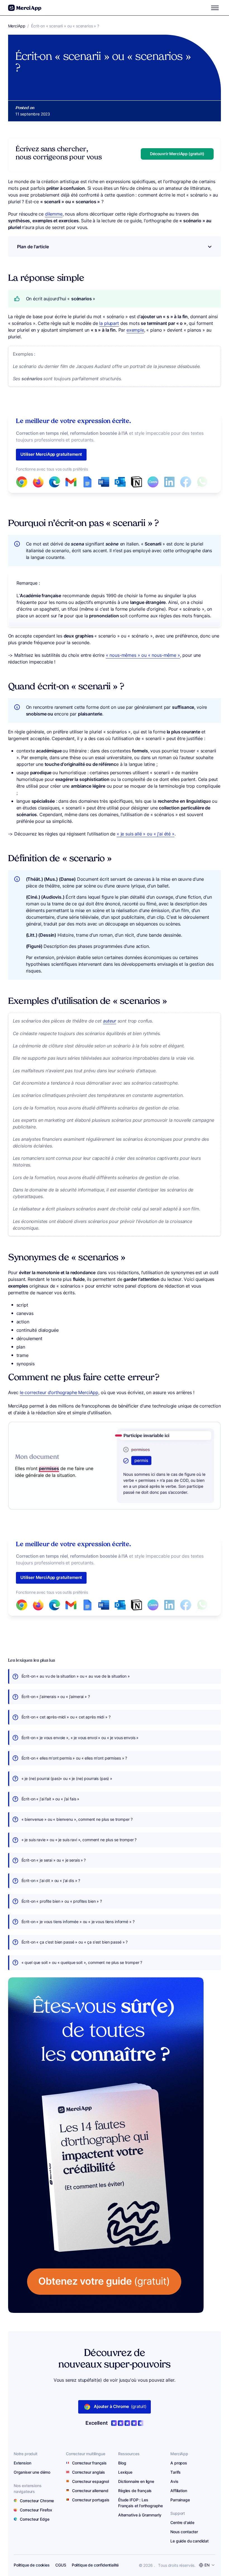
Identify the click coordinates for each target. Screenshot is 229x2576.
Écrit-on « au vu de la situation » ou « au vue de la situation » (76, 1676)
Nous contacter (184, 2532)
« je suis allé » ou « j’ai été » (146, 834)
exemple (135, 330)
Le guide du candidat (189, 2541)
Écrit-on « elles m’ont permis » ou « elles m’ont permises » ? (74, 1758)
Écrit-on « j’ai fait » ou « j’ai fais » (51, 1799)
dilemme (54, 214)
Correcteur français (89, 2463)
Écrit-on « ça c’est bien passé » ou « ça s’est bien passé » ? (75, 1942)
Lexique (125, 2472)
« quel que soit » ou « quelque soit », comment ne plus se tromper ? (82, 1963)
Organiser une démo (32, 2472)
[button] (177, 154)
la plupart (109, 323)
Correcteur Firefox (36, 2510)
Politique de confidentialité (95, 2565)
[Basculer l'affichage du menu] (215, 8)
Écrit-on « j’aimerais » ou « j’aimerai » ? (56, 1697)
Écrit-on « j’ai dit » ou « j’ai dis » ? (51, 1881)
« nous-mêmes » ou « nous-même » (143, 655)
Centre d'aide (182, 2522)
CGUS (61, 2565)
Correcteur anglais (89, 2472)
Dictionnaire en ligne (136, 2481)
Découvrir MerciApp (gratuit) (177, 154)
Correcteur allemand (90, 2491)
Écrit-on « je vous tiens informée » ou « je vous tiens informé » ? (78, 1922)
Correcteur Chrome (37, 2501)
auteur (110, 1021)
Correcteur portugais (91, 2500)
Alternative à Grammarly (140, 2515)
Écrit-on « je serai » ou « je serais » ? (54, 1860)
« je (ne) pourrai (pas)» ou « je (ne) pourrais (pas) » (67, 1779)
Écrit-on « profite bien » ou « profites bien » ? (62, 1901)
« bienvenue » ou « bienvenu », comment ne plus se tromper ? (77, 1819)
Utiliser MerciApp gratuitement (51, 454)
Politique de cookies (32, 2565)
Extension (22, 2463)
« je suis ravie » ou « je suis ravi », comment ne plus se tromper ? (79, 1840)
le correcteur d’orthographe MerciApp (59, 1392)
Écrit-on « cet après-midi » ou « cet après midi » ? (66, 1717)
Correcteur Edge (35, 2519)
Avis (174, 2481)
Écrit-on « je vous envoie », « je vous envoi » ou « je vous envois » (80, 1738)
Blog (122, 2463)
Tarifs (176, 2472)
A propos (179, 2463)
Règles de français (135, 2491)
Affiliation (179, 2491)
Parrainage (180, 2500)
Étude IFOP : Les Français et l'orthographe (140, 2503)
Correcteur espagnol (90, 2481)
